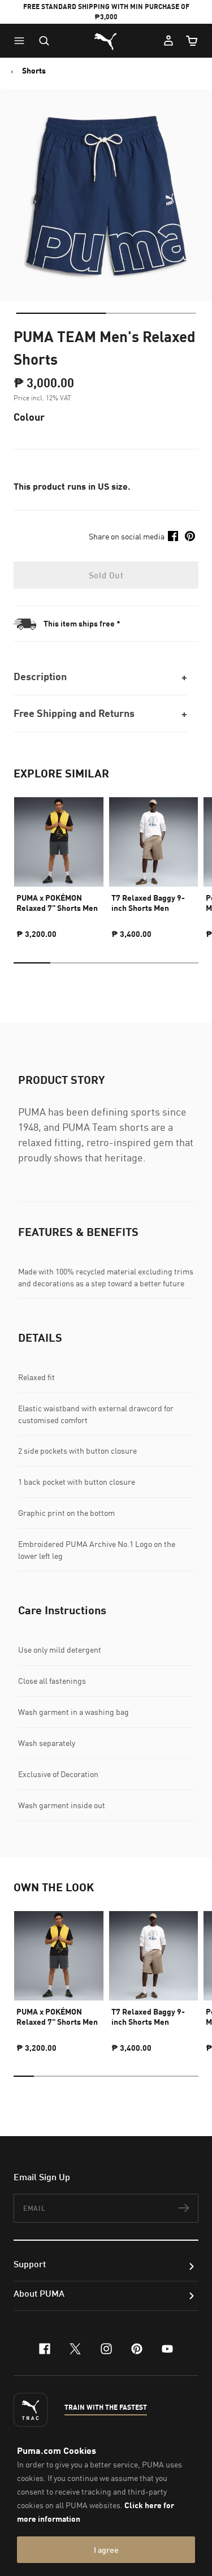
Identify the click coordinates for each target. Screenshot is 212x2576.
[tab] (61, 313)
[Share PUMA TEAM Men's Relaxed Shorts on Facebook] (173, 536)
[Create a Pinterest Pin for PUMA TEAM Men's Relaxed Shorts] (190, 536)
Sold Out (106, 575)
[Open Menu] (22, 41)
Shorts (34, 71)
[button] (22, 41)
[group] (59, 863)
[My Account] (168, 41)
